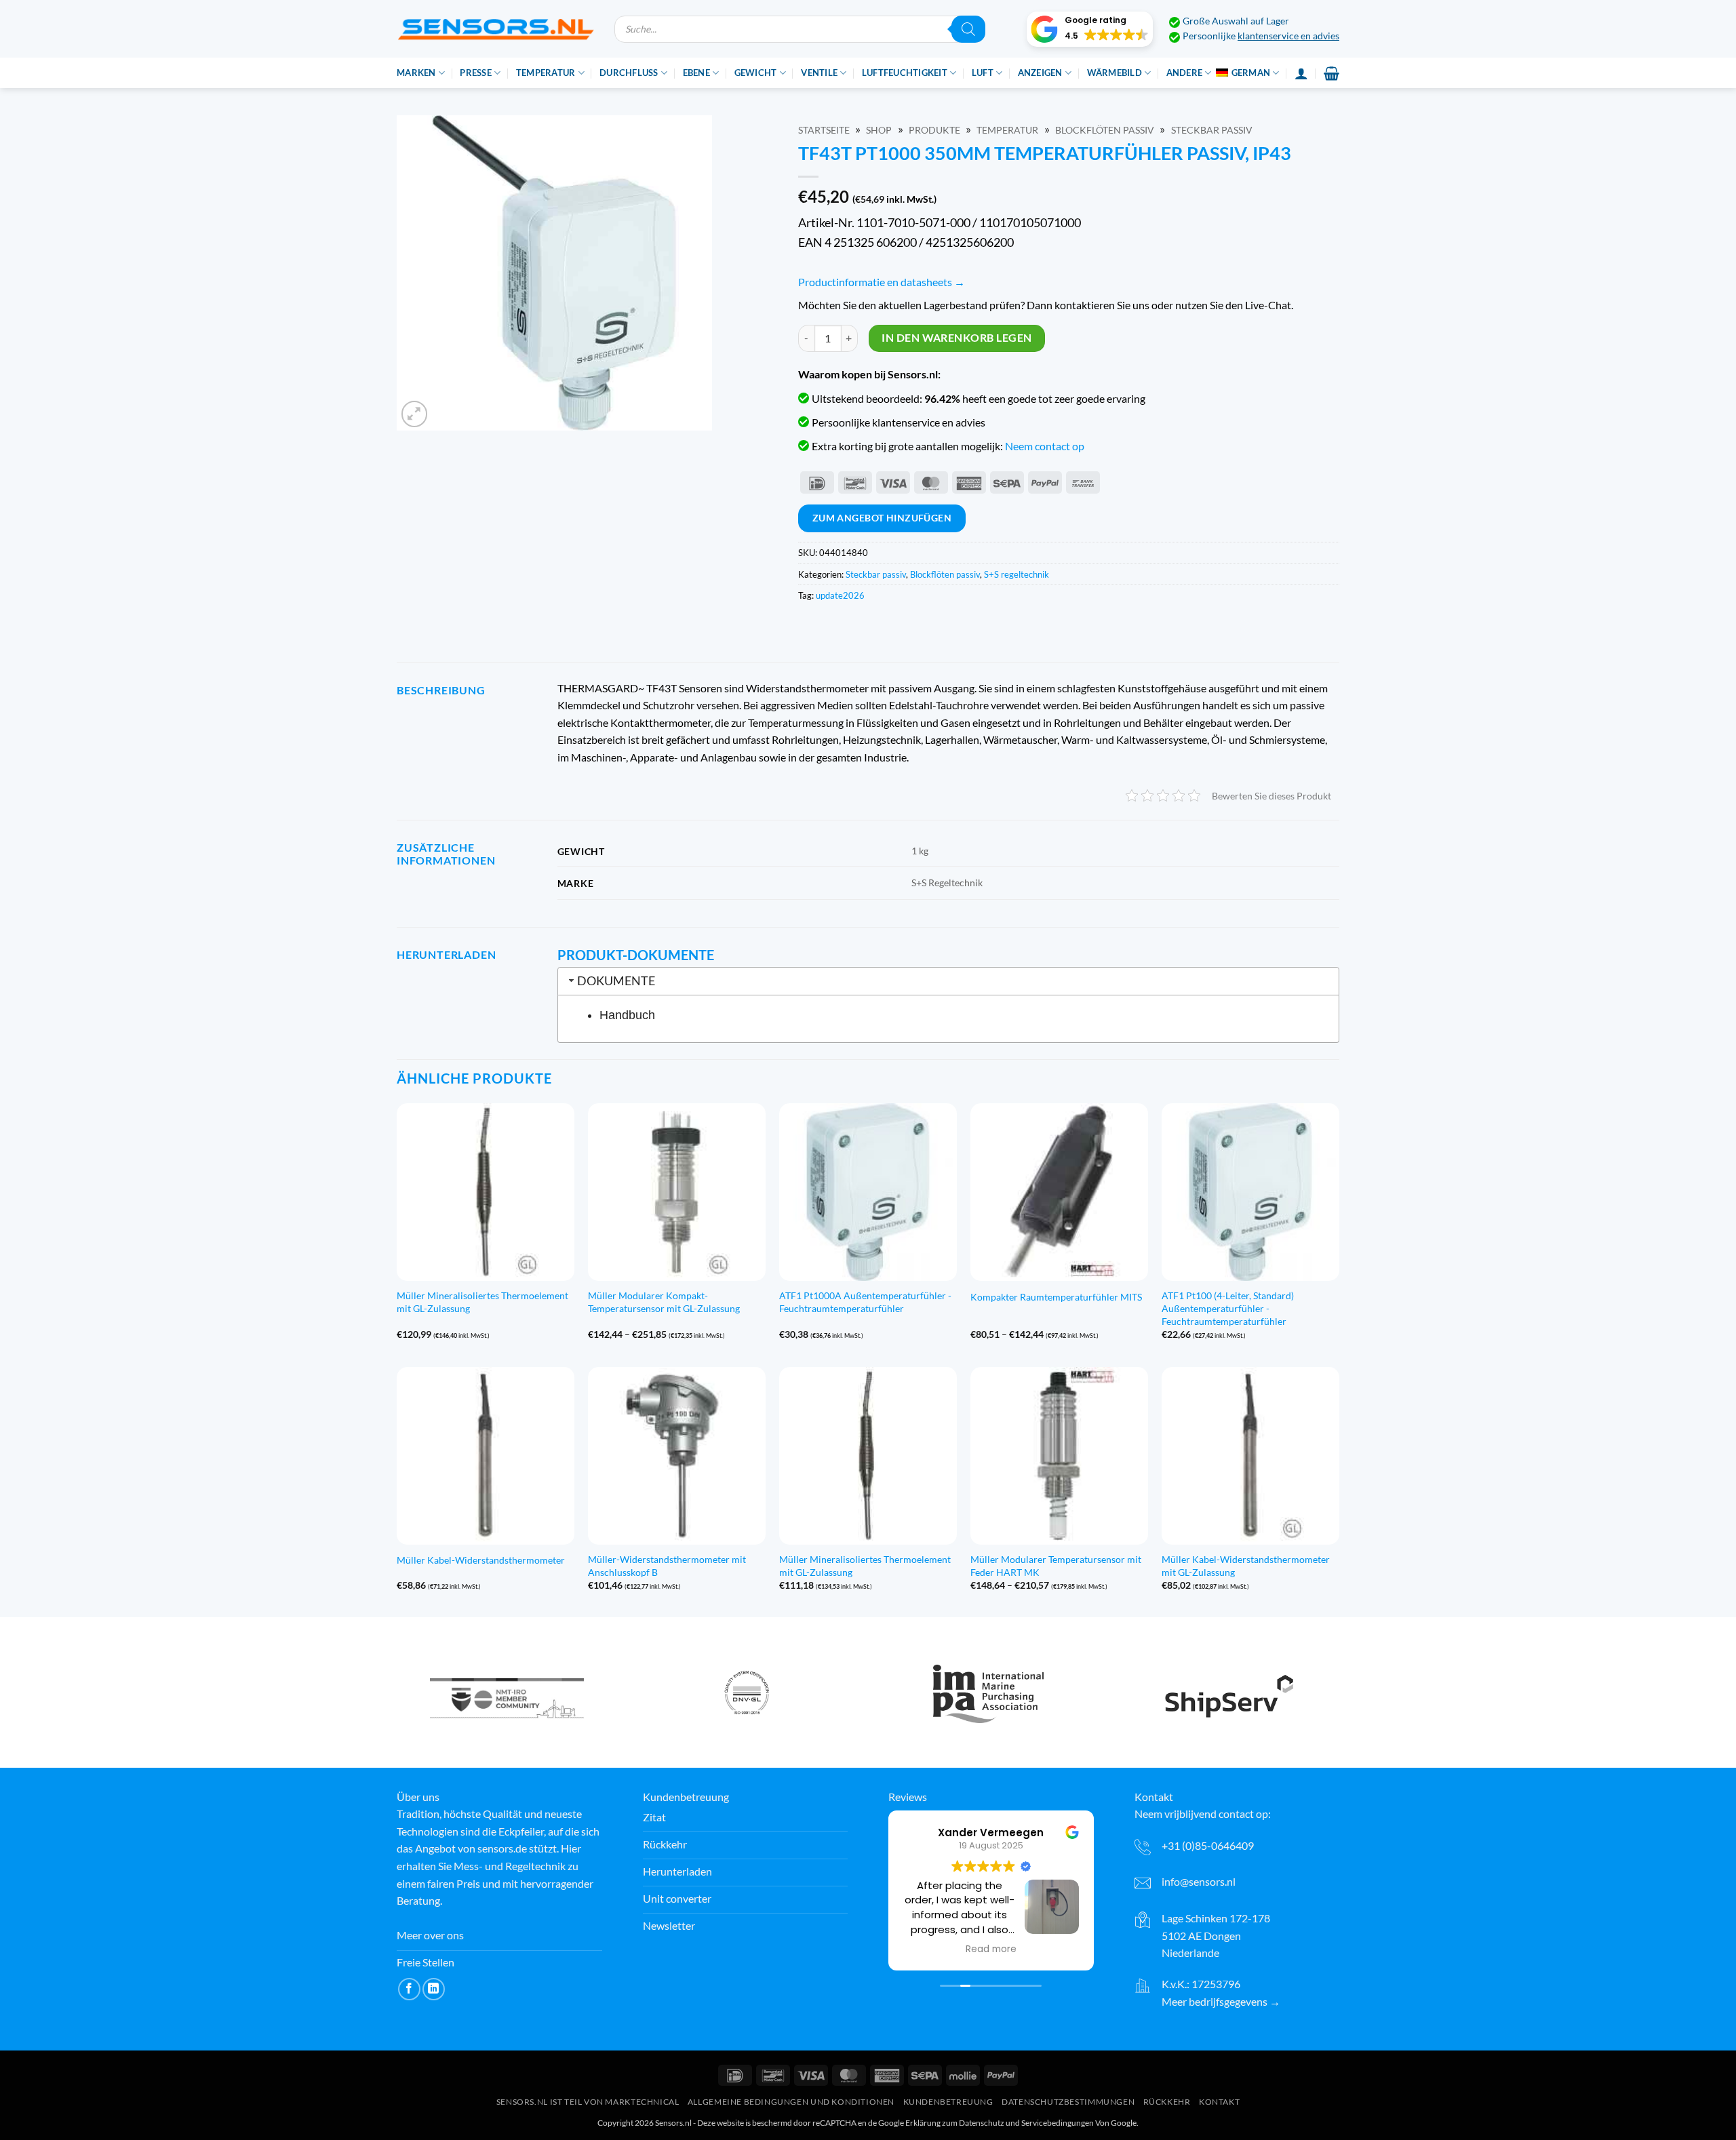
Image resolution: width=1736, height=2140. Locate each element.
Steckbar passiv (1212, 130)
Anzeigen (1040, 73)
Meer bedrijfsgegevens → (1221, 2001)
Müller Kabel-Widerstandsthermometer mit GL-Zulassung (1246, 1566)
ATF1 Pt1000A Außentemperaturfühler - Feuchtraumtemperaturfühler (865, 1302)
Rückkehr (1167, 2102)
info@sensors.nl (1199, 1881)
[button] (1090, 29)
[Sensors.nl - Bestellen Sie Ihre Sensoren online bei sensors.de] (495, 29)
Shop (879, 130)
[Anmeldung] (1301, 73)
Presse (476, 73)
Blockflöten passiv (1105, 130)
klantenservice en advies (1288, 36)
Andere (1185, 73)
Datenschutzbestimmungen (1068, 2102)
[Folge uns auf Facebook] (409, 1989)
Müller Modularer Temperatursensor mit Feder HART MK (1056, 1566)
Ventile (819, 73)
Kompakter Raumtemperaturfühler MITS (1056, 1297)
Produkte (934, 130)
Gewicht (756, 73)
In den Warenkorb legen (956, 338)
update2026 (840, 595)
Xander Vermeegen (991, 1832)
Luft (983, 73)
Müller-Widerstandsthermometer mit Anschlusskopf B (667, 1566)
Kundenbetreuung (948, 2102)
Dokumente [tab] (616, 981)
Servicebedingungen (1058, 2123)
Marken (416, 73)
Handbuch (627, 1015)
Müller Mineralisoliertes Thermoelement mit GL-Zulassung (482, 1302)
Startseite (824, 130)
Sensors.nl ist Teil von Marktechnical (588, 2102)
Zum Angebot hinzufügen (882, 518)
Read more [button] (991, 1949)
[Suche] (968, 29)
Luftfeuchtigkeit (905, 73)
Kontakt (1219, 2102)
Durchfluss (629, 73)
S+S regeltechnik (1017, 574)
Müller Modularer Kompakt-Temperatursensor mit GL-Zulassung (664, 1302)
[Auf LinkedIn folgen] (434, 1989)
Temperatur (546, 73)
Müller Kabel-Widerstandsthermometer (481, 1560)
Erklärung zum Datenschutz (955, 2123)
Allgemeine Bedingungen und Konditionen (791, 2102)
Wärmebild (1114, 73)
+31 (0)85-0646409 (1208, 1845)
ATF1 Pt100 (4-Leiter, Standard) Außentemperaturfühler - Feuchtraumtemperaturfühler (1228, 1308)
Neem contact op (1045, 446)
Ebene (696, 73)
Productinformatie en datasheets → (882, 282)
